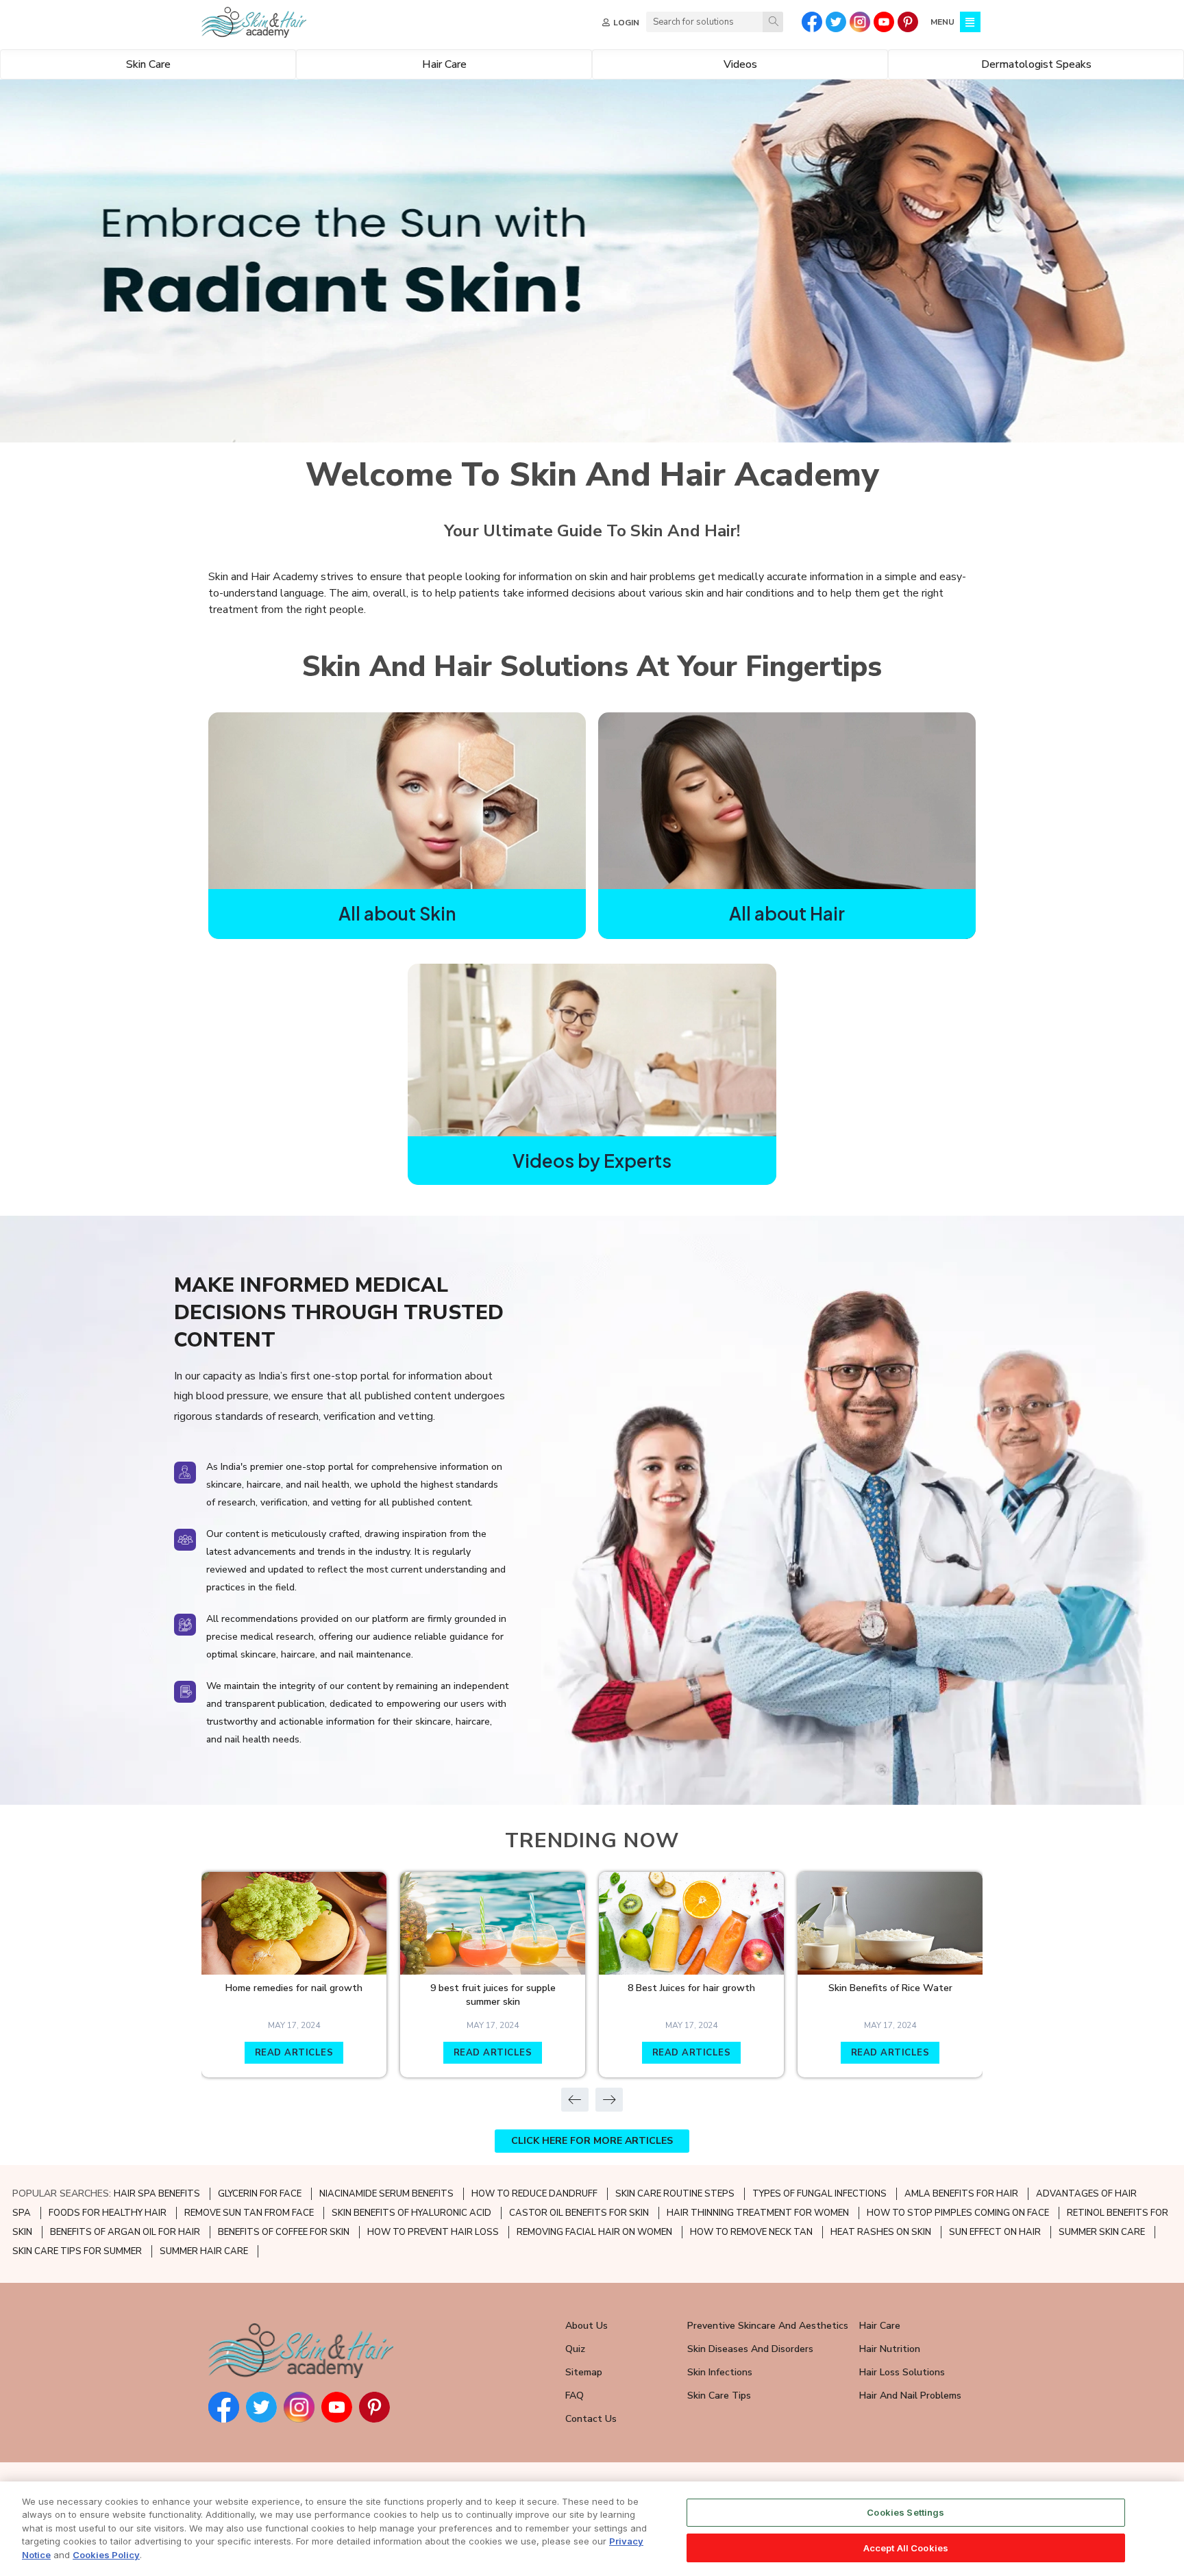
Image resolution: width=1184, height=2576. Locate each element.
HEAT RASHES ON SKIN (881, 2232)
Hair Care (880, 2326)
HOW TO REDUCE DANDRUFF (534, 2194)
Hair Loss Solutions (902, 2372)
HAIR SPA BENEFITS (157, 2194)
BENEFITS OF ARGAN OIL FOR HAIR (125, 2232)
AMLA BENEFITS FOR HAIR (961, 2194)
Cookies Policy (106, 2555)
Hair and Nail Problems (910, 2396)
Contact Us (591, 2419)
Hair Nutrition (890, 2349)
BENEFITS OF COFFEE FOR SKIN (284, 2232)
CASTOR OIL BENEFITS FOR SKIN (579, 2213)
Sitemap (584, 2372)
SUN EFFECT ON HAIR (995, 2232)
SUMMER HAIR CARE (204, 2251)
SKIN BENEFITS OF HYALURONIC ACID (411, 2213)
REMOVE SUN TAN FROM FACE (249, 2213)
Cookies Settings (905, 2512)
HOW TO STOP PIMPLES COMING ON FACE (958, 2213)
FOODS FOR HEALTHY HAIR (108, 2213)
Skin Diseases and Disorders (750, 2349)
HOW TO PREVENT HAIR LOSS (433, 2232)
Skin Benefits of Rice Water (890, 1988)
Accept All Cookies (906, 2547)
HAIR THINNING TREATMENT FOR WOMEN (758, 2213)
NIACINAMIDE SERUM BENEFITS (386, 2194)
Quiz (575, 2349)
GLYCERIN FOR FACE (260, 2194)
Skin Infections (720, 2372)
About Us (587, 2326)
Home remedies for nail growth (294, 1988)
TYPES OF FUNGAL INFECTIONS (819, 2194)
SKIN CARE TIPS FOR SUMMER (77, 2251)
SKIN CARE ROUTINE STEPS (675, 2194)
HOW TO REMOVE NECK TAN (751, 2232)
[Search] (773, 22)
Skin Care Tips (719, 2396)
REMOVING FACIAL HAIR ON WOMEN (594, 2232)
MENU (942, 22)
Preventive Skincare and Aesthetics (768, 2326)
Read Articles (294, 2053)
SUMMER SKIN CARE (1102, 2232)
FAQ (575, 2396)
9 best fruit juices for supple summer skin (493, 1995)
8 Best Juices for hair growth (691, 1988)
